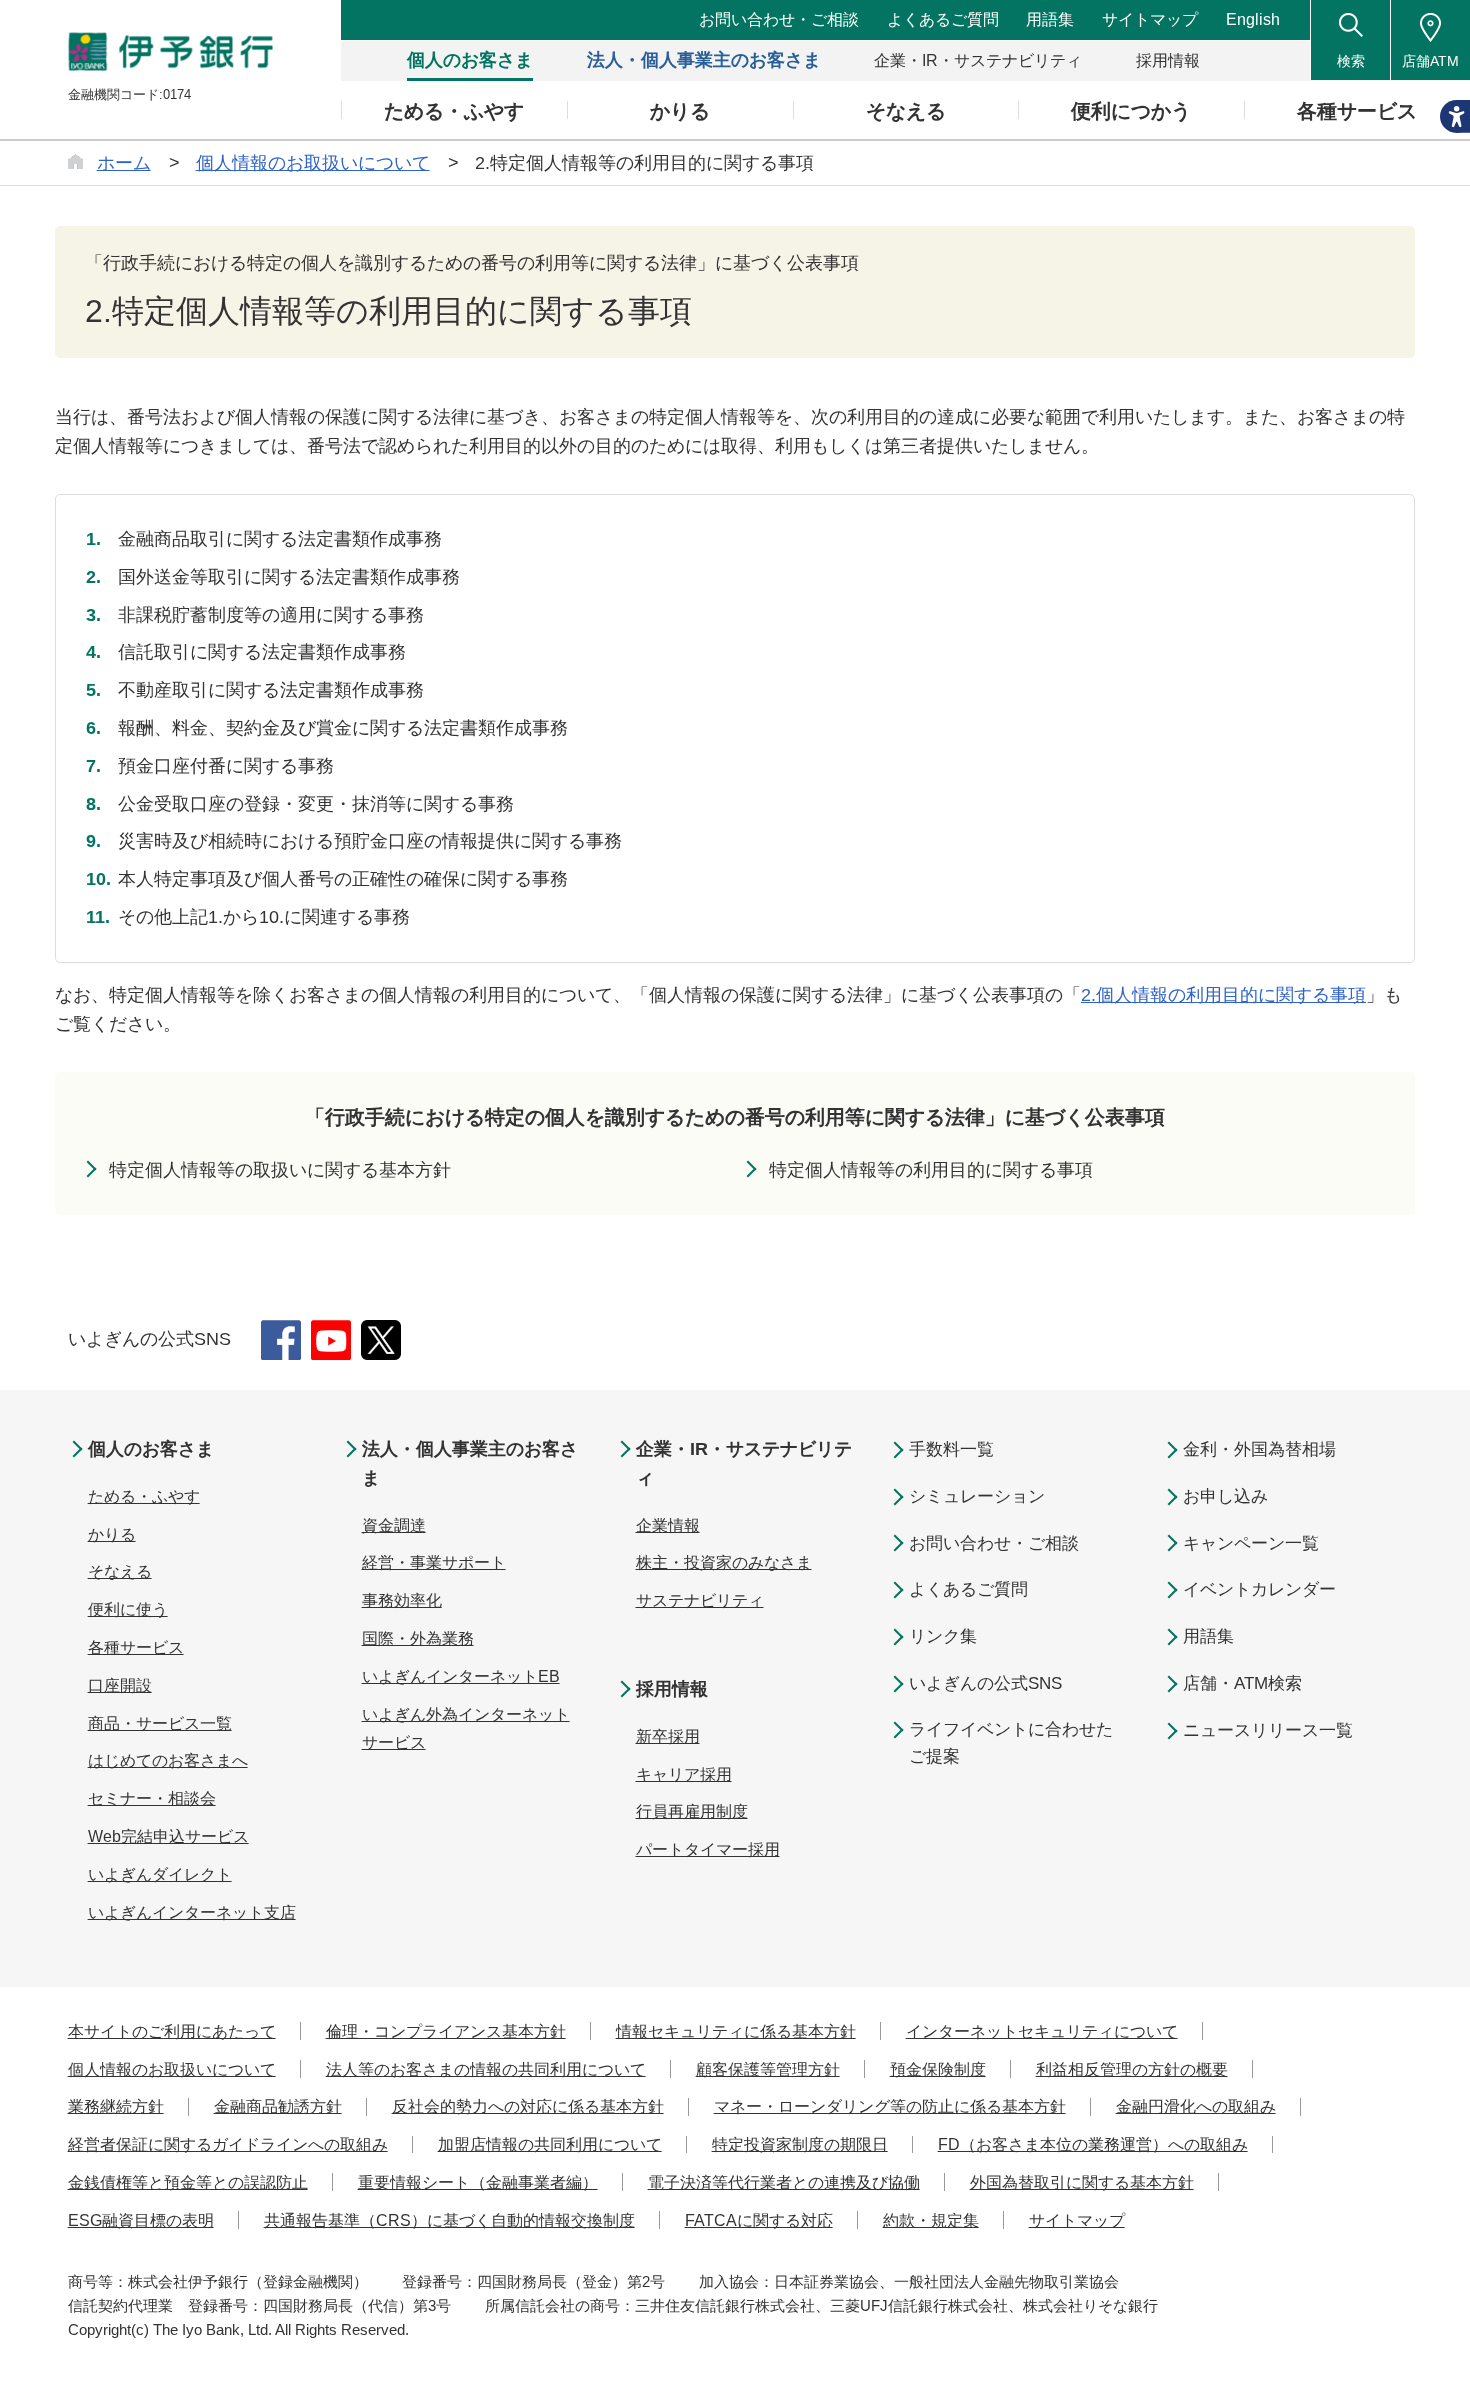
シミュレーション (977, 1496)
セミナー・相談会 (152, 1798)
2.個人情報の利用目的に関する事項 (1223, 995)
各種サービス (136, 1647)
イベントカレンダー (1259, 1589)
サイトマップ (1150, 19)
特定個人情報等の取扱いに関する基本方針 (280, 1170)
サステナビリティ (700, 1600)
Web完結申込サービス (168, 1836)
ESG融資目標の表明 (141, 2220)
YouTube (331, 1340)
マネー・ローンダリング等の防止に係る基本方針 (890, 2106)
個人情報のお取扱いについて (172, 2069)
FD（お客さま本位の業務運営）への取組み (1093, 2144)
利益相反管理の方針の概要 (1132, 2069)
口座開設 (120, 1685)
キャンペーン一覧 (1251, 1543)
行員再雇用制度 (692, 1811)
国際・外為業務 (418, 1638)
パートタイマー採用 (708, 1849)
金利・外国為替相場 (1259, 1449)
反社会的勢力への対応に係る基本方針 (528, 2106)
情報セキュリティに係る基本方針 (736, 2031)
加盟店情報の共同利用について (550, 2144)
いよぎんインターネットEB (461, 1676)
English (1253, 19)
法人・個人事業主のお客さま (470, 1463)
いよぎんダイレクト (160, 1874)
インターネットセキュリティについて (1042, 2031)
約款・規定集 (931, 2220)
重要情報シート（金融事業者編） (478, 2182)
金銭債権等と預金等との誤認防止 (188, 2182)
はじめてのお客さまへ (168, 1760)
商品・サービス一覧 (160, 1723)
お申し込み (1225, 1496)
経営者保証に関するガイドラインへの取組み (228, 2144)
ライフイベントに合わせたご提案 (1011, 1743)
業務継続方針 (116, 2106)
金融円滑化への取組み (1196, 2106)
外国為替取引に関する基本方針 (1082, 2182)
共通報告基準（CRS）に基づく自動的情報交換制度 (449, 2220)
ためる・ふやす (144, 1496)
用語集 (1050, 19)
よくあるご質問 (943, 19)
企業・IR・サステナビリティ (744, 1463)
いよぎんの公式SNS (985, 1683)
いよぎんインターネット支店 (192, 1912)
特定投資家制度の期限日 (800, 2144)
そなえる (120, 1571)
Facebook (281, 1340)
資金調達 (394, 1525)
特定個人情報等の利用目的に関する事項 (931, 1170)
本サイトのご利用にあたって (172, 2031)
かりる (112, 1534)
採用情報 (672, 1689)
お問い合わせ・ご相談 (779, 19)
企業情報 (668, 1525)
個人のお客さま (151, 1449)
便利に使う (128, 1609)
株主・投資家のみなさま (724, 1562)
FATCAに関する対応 (759, 2220)
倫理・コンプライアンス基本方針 (446, 2031)
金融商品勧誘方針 (278, 2106)
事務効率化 (402, 1600)
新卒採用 (668, 1736)
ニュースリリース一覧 (1268, 1730)
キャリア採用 (684, 1774)
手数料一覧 (951, 1449)
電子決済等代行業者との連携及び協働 (784, 2182)
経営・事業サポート (434, 1562)
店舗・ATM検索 (1242, 1683)
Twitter (381, 1340)
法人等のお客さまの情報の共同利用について (486, 2069)
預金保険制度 (938, 2069)
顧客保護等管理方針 (768, 2069)
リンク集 (943, 1636)
